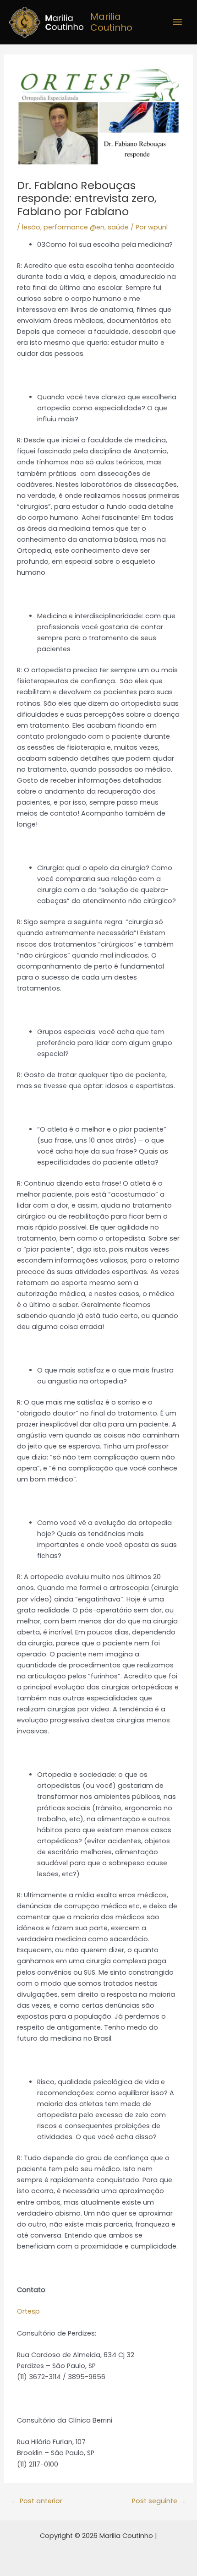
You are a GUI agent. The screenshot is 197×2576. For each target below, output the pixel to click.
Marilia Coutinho (111, 22)
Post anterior (37, 2501)
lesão (31, 227)
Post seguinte (159, 2501)
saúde (118, 227)
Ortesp (28, 2311)
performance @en (74, 227)
